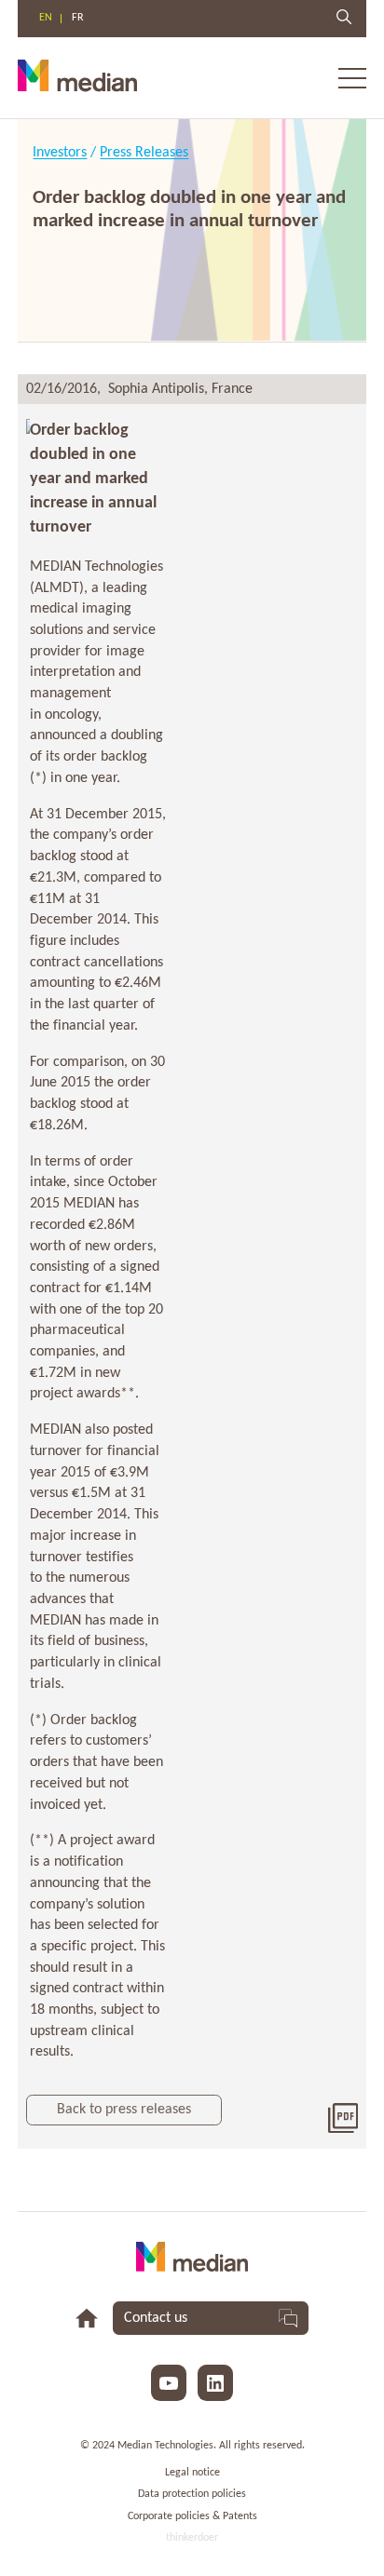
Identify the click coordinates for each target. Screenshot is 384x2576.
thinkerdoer (192, 2538)
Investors (60, 153)
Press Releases (144, 153)
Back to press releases (124, 2110)
